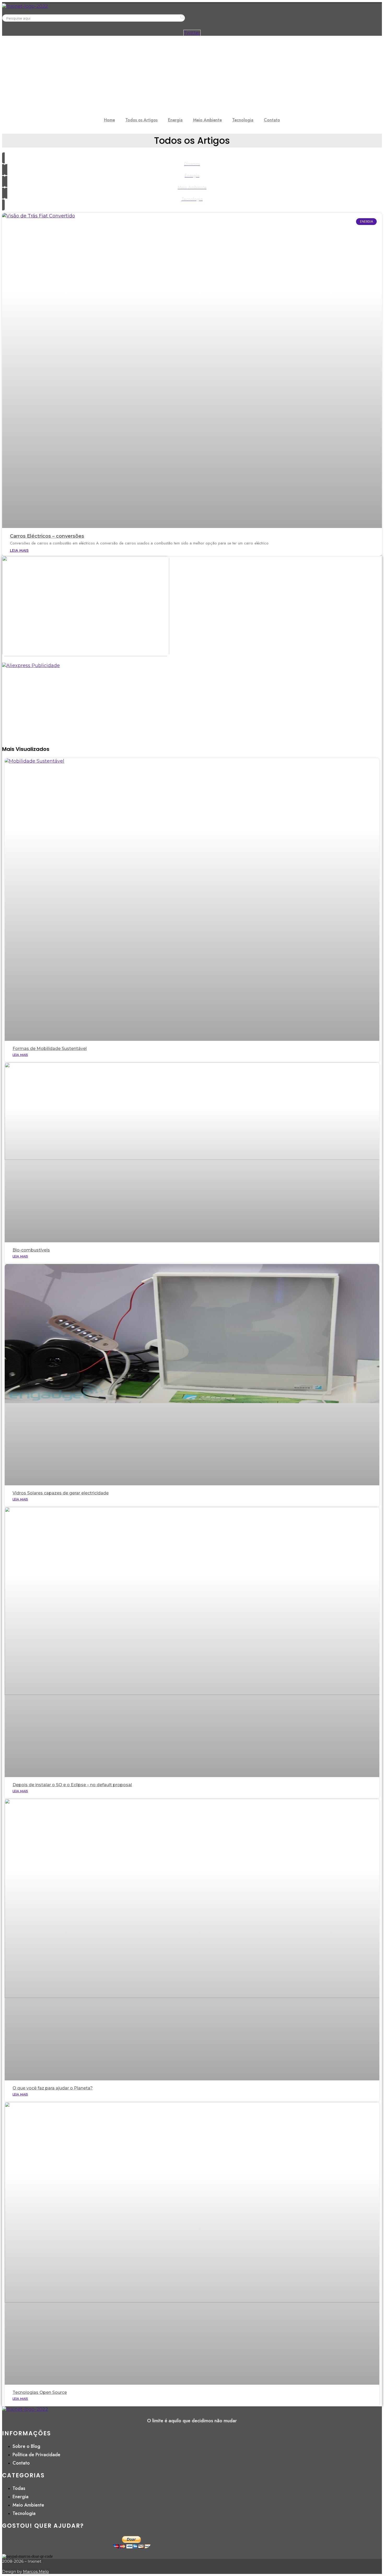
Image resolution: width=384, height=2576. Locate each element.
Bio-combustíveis (31, 1250)
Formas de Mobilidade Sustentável (50, 1049)
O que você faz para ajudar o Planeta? (53, 2088)
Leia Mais (19, 550)
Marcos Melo (36, 2571)
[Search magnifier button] (182, 17)
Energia (175, 120)
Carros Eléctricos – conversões (47, 536)
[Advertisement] (192, 75)
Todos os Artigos (141, 120)
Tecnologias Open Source (40, 2392)
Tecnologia (243, 120)
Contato (272, 120)
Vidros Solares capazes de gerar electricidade (61, 1493)
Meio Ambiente (207, 120)
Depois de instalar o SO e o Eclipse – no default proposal (72, 1785)
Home (109, 120)
